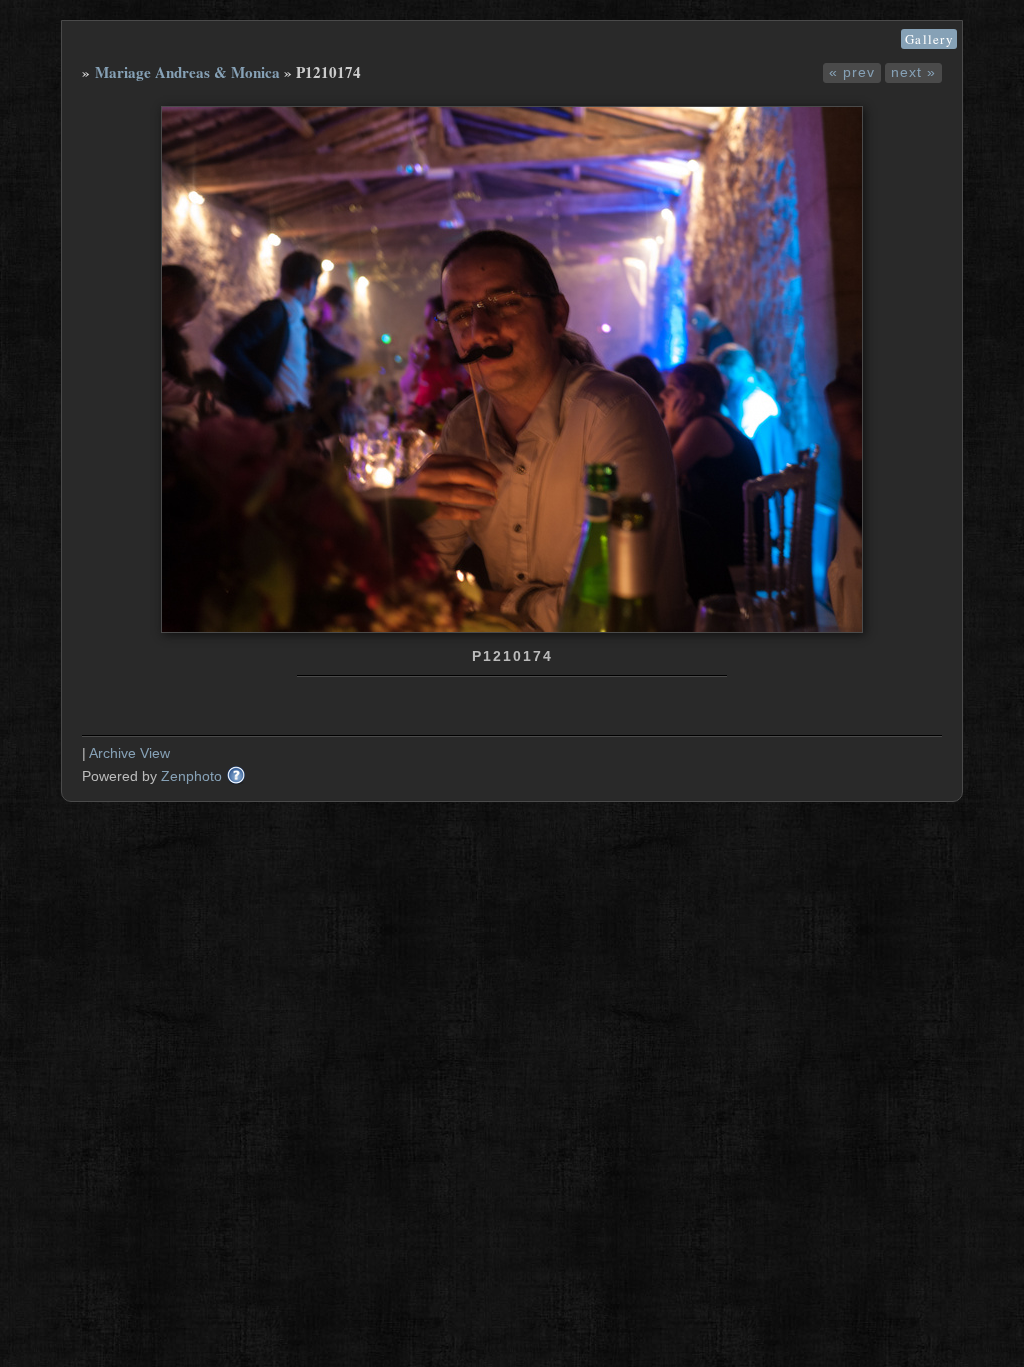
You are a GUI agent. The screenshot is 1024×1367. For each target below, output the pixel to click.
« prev (852, 72)
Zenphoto (191, 776)
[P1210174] (512, 628)
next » (913, 72)
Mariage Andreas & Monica (187, 72)
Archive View (129, 753)
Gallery (929, 39)
